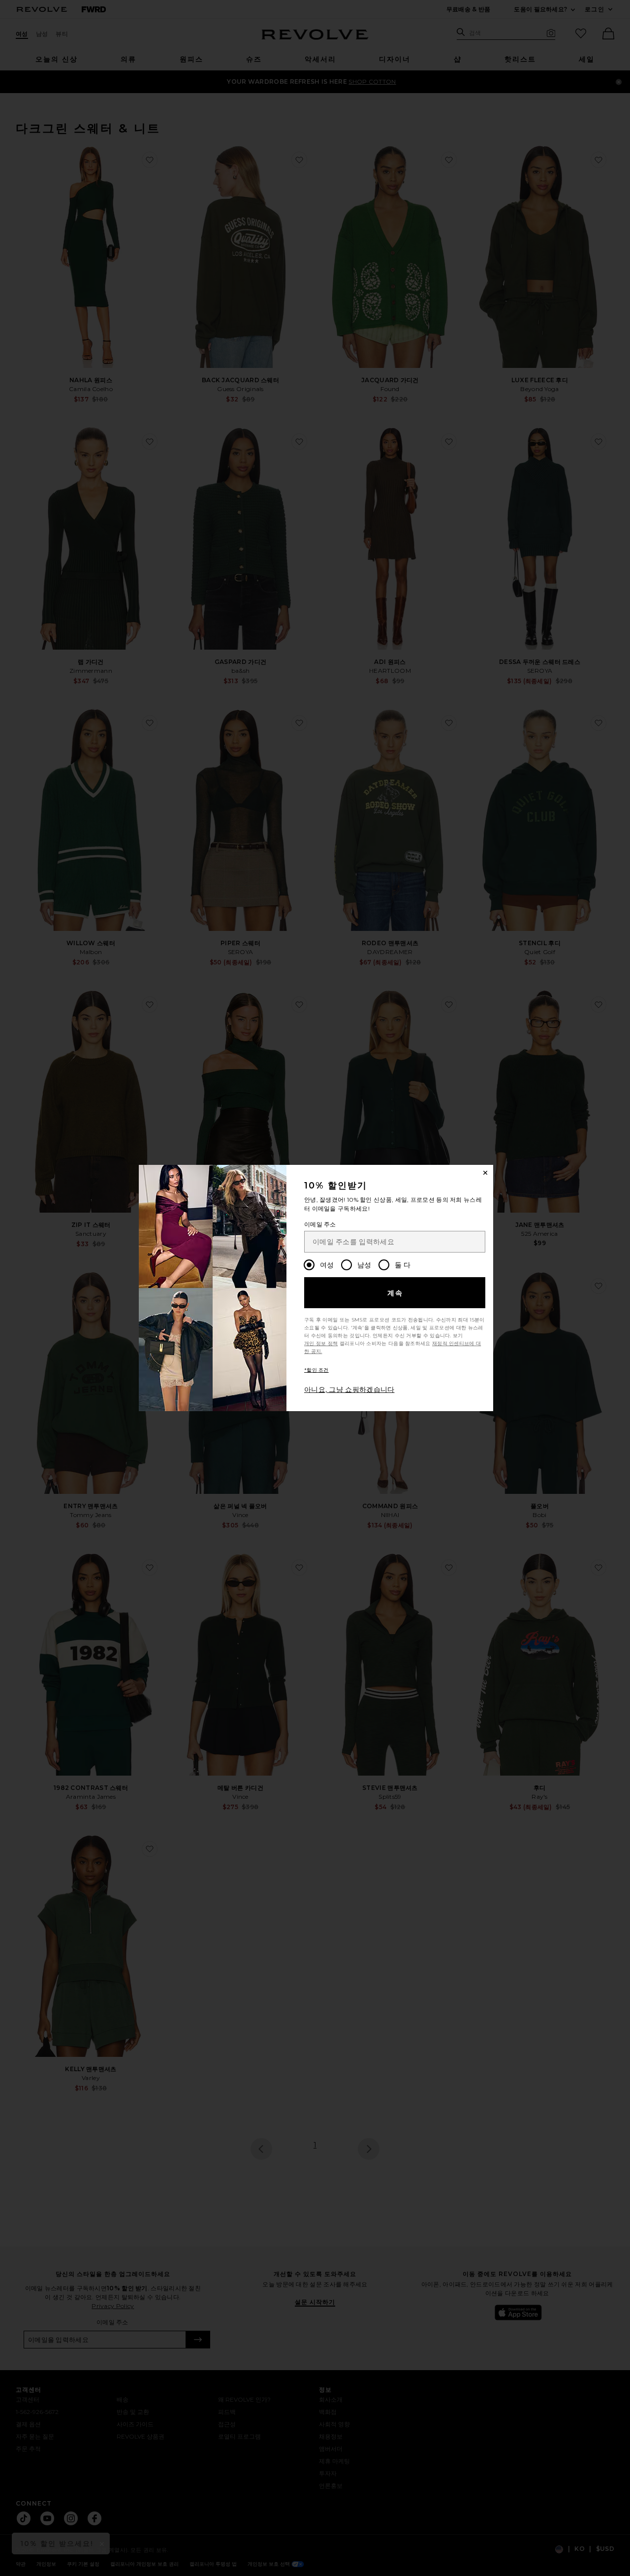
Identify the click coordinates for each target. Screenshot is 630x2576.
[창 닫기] (485, 1173)
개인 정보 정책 (321, 1343)
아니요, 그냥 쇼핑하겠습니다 (349, 1389)
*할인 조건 (316, 1370)
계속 (395, 1293)
